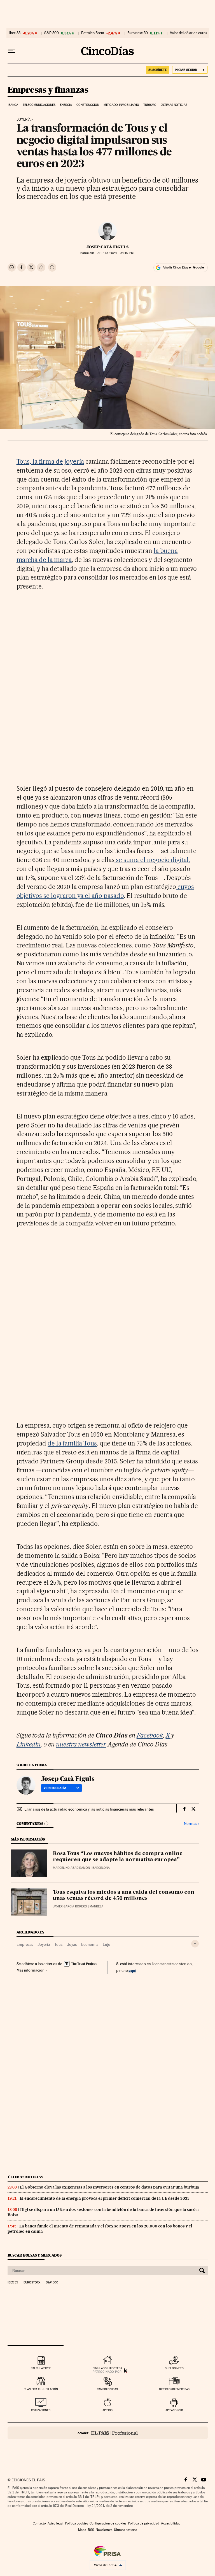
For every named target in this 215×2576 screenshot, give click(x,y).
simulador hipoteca (107, 2368)
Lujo (107, 1944)
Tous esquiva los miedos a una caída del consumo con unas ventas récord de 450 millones (124, 1895)
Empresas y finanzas (48, 90)
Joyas (72, 1944)
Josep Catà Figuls (107, 247)
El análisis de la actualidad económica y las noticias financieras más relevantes (89, 1809)
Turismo (150, 105)
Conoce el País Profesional (108, 2433)
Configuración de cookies (108, 2523)
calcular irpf (41, 2368)
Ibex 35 (15, 33)
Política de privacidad (144, 2523)
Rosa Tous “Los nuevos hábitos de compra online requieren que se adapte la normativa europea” (118, 1857)
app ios (107, 2410)
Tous (58, 1944)
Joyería (44, 1944)
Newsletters (104, 2530)
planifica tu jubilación (41, 2389)
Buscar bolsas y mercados (35, 2255)
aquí (132, 1970)
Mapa (82, 2530)
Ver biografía (55, 1788)
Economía (90, 1944)
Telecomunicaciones (39, 105)
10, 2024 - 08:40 (116, 253)
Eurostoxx (32, 2283)
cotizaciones (41, 2410)
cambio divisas (107, 2389)
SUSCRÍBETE (158, 70)
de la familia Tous (72, 1443)
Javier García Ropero (70, 1906)
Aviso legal (55, 2523)
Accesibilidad (171, 2523)
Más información (31, 1970)
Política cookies (76, 2523)
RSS (91, 2530)
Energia (66, 105)
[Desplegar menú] (11, 51)
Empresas (25, 1944)
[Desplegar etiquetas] (195, 1944)
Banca (13, 105)
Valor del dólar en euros (189, 33)
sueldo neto (174, 2368)
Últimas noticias (174, 105)
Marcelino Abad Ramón (71, 1868)
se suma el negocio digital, (152, 860)
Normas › (191, 1824)
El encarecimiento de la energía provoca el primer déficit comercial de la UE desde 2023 (105, 2198)
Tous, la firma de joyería (50, 461)
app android (174, 2410)
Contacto (39, 2523)
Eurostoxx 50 (138, 33)
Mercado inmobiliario (121, 105)
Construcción (88, 105)
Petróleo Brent (93, 33)
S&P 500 (52, 33)
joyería (24, 120)
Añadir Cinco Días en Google (183, 267)
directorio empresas (174, 2389)
